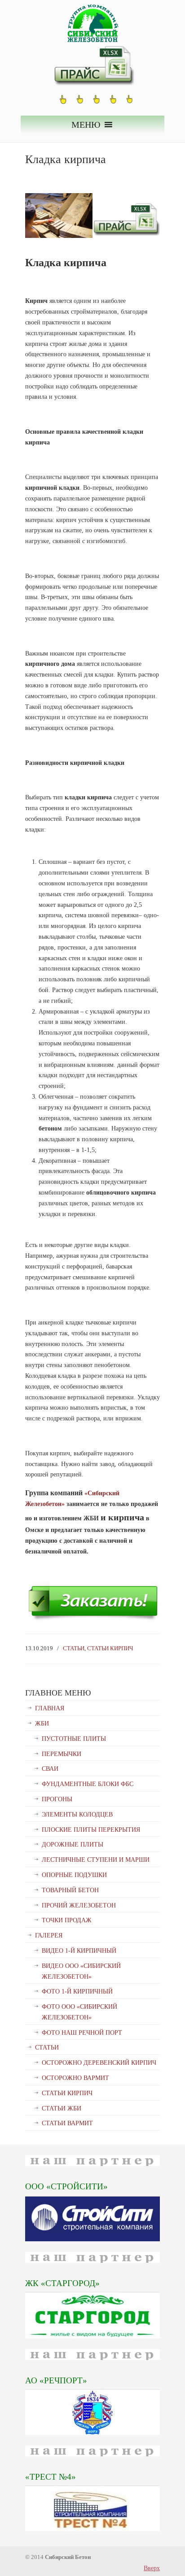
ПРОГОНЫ (57, 1799)
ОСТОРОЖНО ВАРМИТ (75, 2078)
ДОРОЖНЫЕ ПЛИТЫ (73, 1845)
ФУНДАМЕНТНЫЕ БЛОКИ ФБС (88, 1784)
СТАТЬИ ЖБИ (62, 2108)
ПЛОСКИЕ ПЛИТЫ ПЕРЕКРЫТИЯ (91, 1830)
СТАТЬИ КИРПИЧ (110, 1648)
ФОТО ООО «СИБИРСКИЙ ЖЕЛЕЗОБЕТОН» (79, 2012)
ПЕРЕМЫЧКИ (62, 1754)
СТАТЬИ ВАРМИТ (67, 2123)
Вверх (152, 2568)
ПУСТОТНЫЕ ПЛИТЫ (74, 1739)
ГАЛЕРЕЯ (49, 1935)
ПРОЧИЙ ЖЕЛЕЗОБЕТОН (79, 1905)
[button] (86, 125)
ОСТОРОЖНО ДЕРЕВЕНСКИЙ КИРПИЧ (99, 2063)
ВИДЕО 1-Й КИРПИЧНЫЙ (79, 1951)
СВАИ (50, 1769)
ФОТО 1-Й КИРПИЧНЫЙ (77, 1991)
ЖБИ (42, 1724)
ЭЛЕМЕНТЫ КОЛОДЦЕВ (77, 1814)
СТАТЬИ (74, 1648)
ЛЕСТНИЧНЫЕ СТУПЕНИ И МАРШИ (96, 1860)
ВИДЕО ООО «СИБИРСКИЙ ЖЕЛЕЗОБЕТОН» (81, 1971)
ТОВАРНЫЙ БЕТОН (70, 1890)
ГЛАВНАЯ (50, 1708)
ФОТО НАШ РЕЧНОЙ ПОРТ (82, 2033)
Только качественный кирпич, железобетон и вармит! (92, 23)
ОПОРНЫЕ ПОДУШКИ (74, 1875)
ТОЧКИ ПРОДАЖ (67, 1920)
